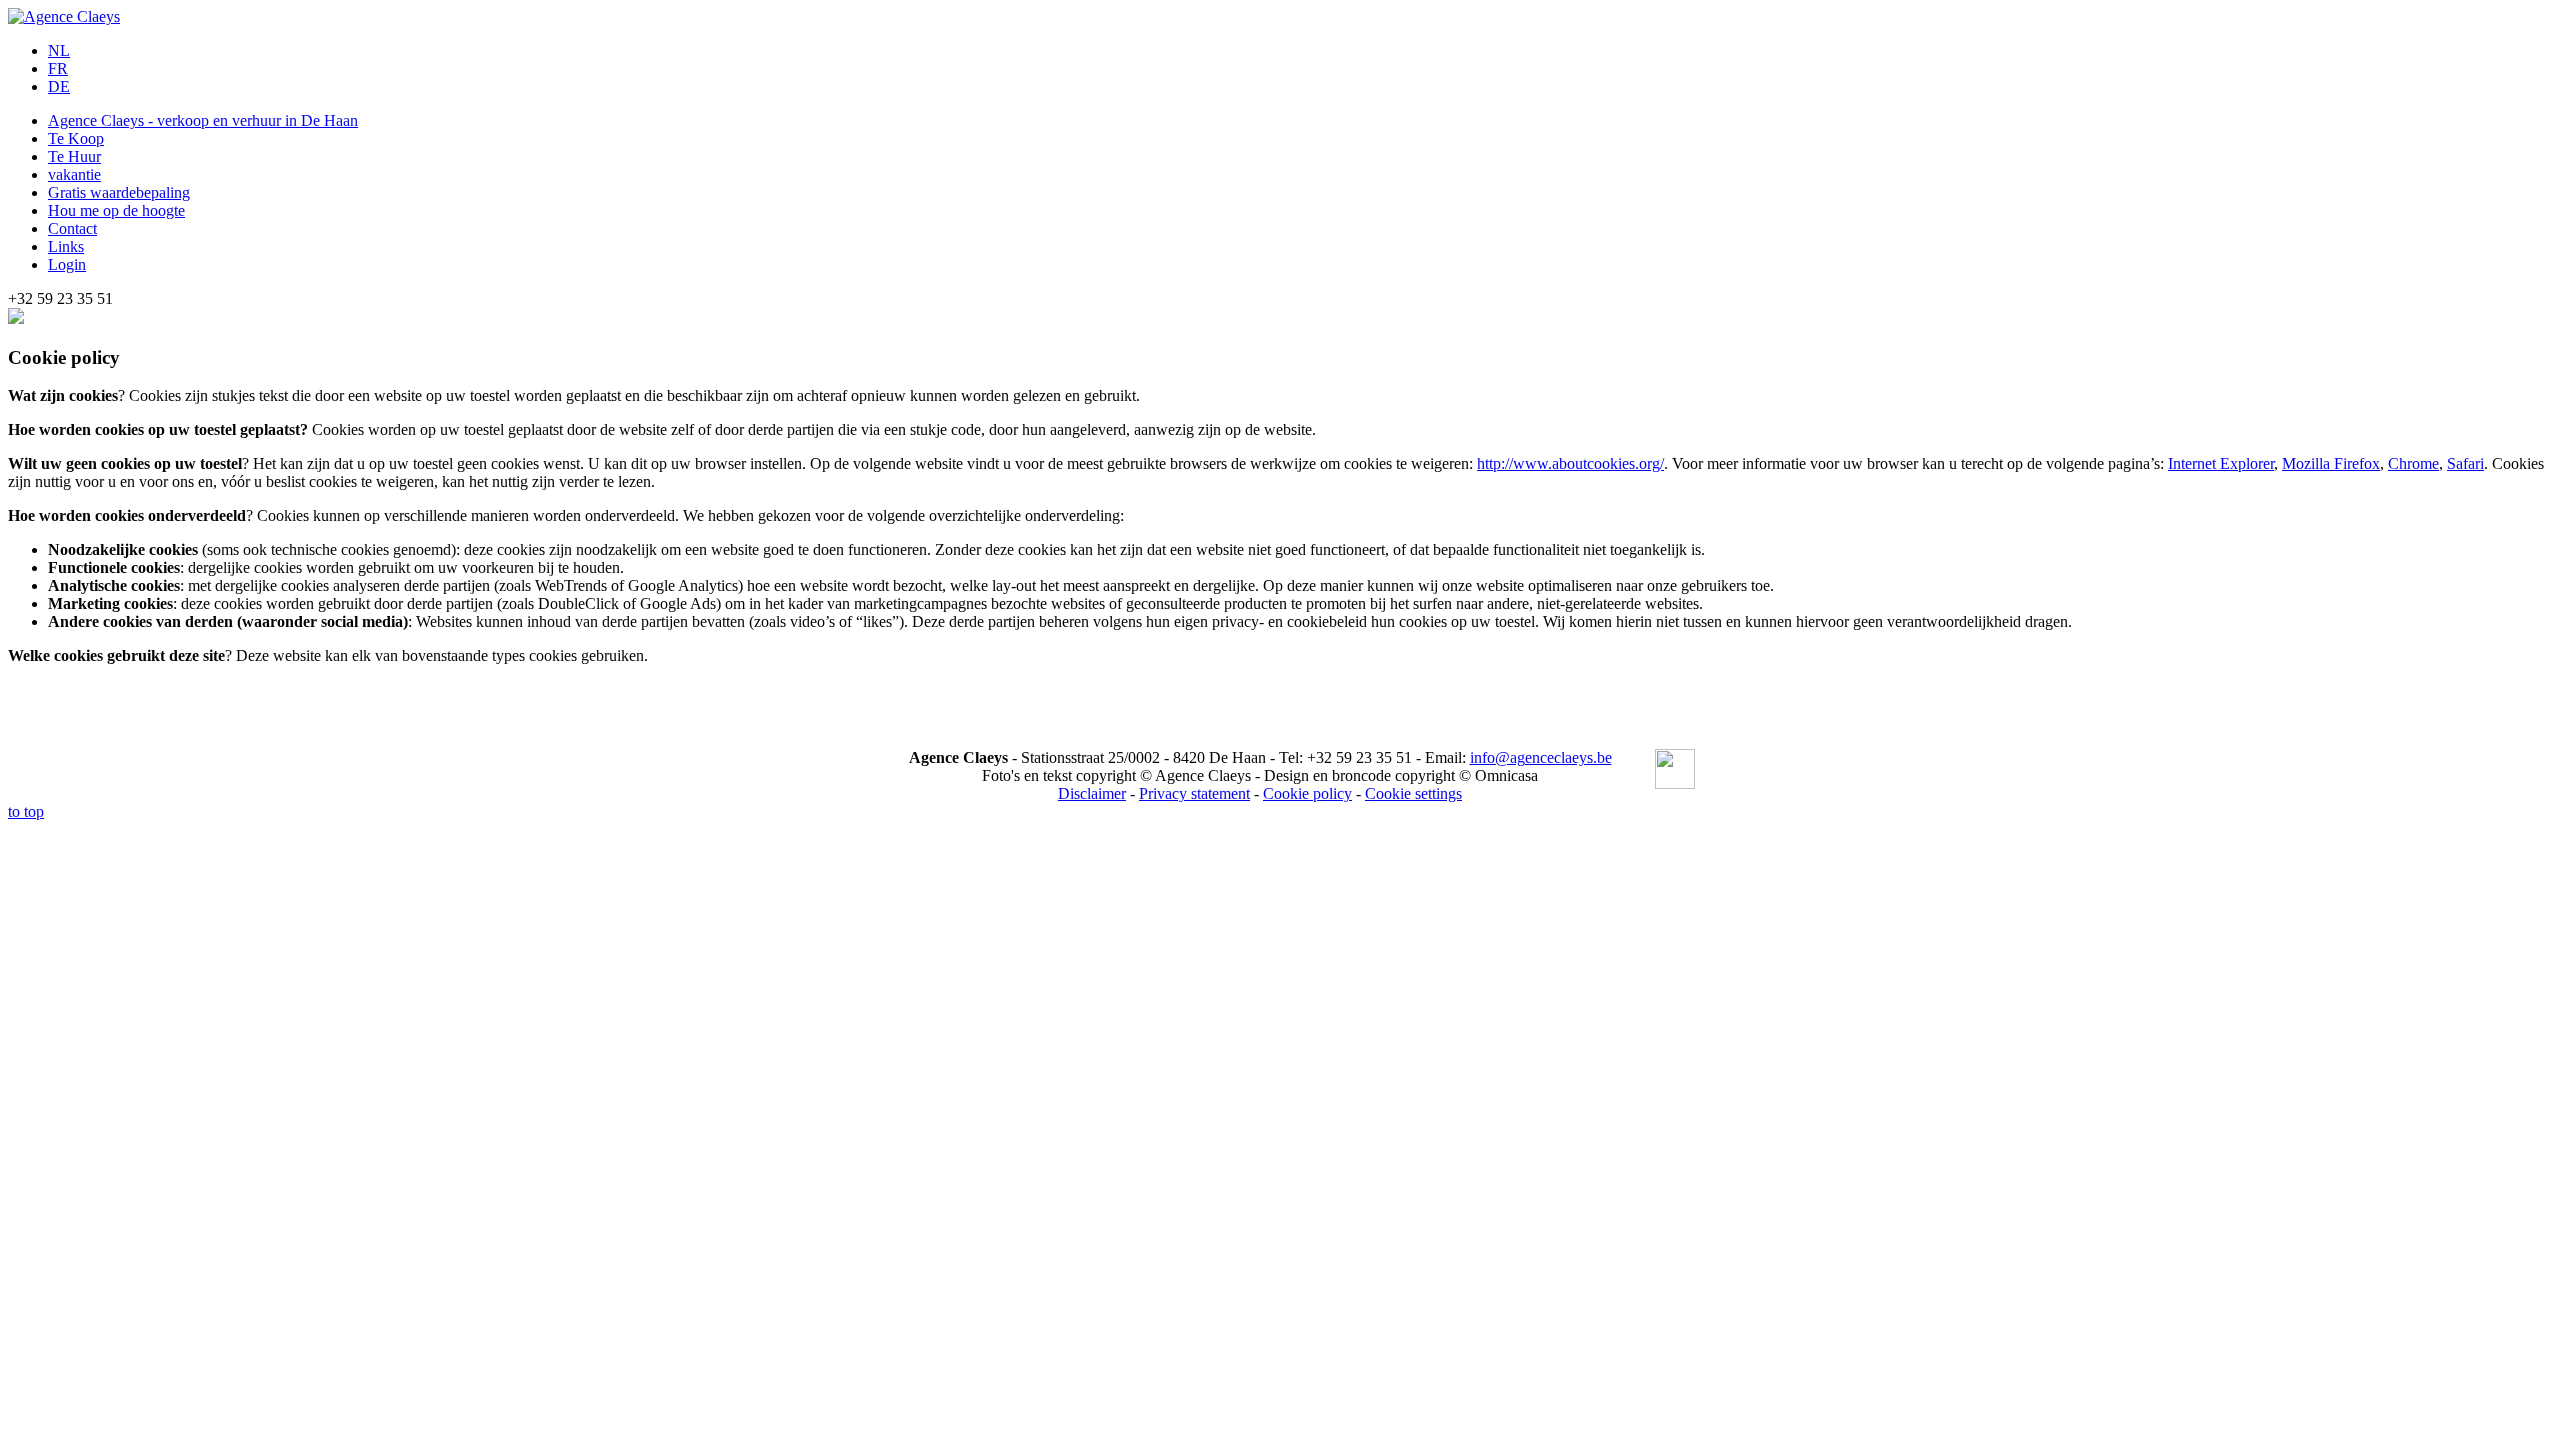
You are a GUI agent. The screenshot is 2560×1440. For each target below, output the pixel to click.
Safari (2465, 463)
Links (66, 246)
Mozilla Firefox (2331, 463)
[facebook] (1675, 771)
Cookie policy (1307, 793)
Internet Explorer (2221, 463)
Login (67, 264)
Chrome (2413, 463)
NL (59, 50)
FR (58, 68)
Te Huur (74, 156)
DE (59, 86)
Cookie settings (1413, 793)
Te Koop (76, 138)
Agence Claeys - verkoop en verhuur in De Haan (203, 120)
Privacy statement (1194, 793)
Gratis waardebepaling (119, 192)
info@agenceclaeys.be (1541, 757)
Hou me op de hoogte (116, 210)
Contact (72, 228)
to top (26, 811)
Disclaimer (1092, 793)
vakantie (74, 174)
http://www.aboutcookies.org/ (1570, 463)
